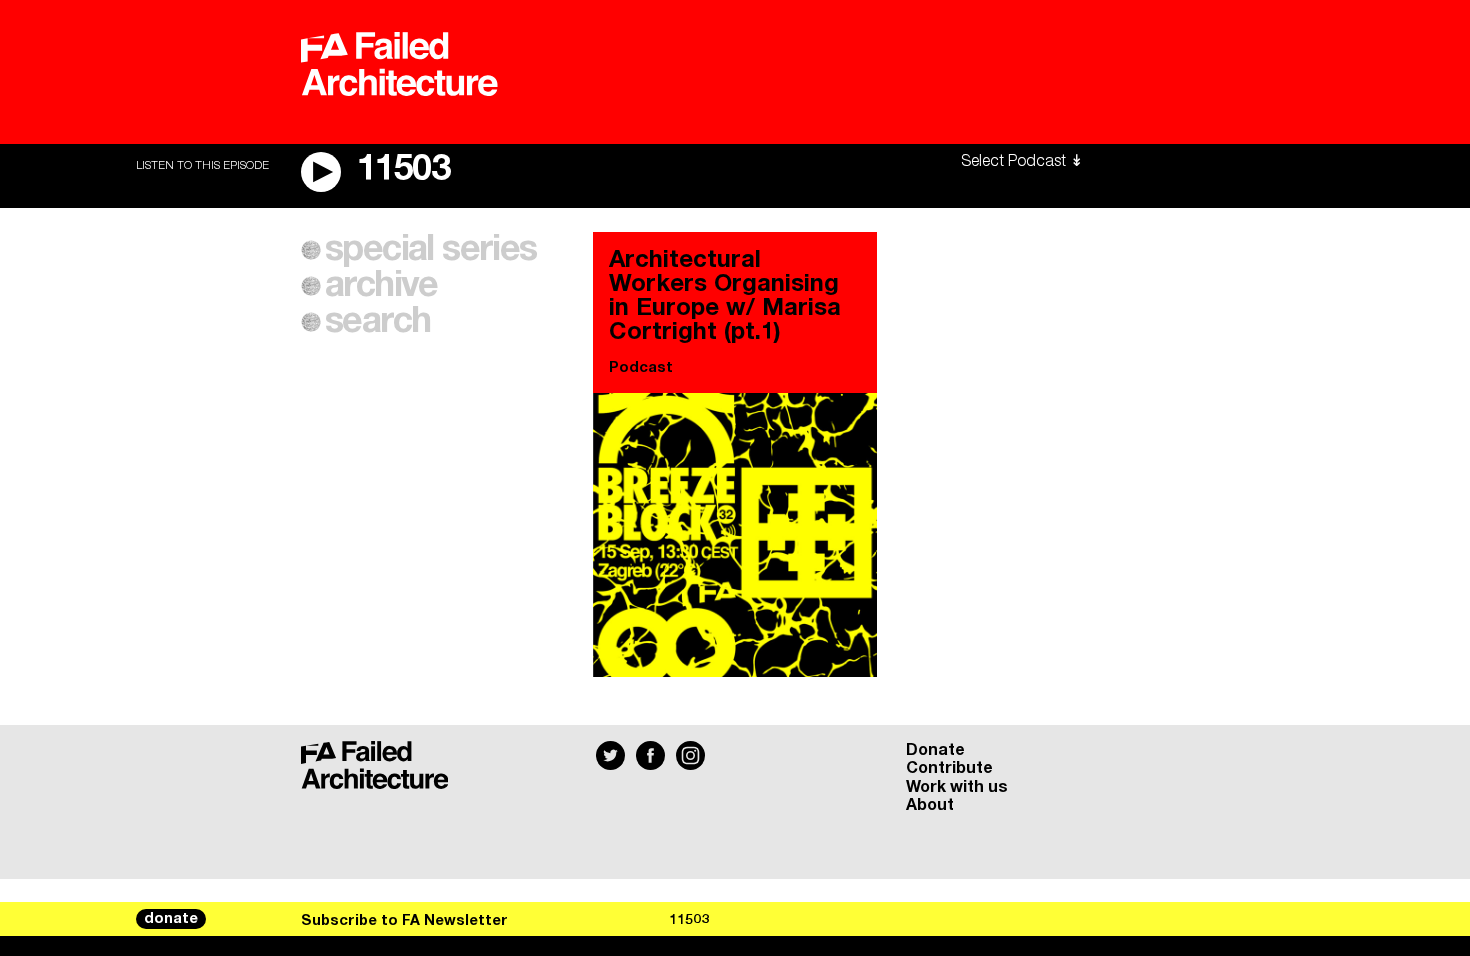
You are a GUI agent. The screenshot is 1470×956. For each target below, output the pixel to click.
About (930, 805)
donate (171, 919)
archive (381, 286)
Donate (935, 750)
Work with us (957, 787)
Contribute (949, 768)
